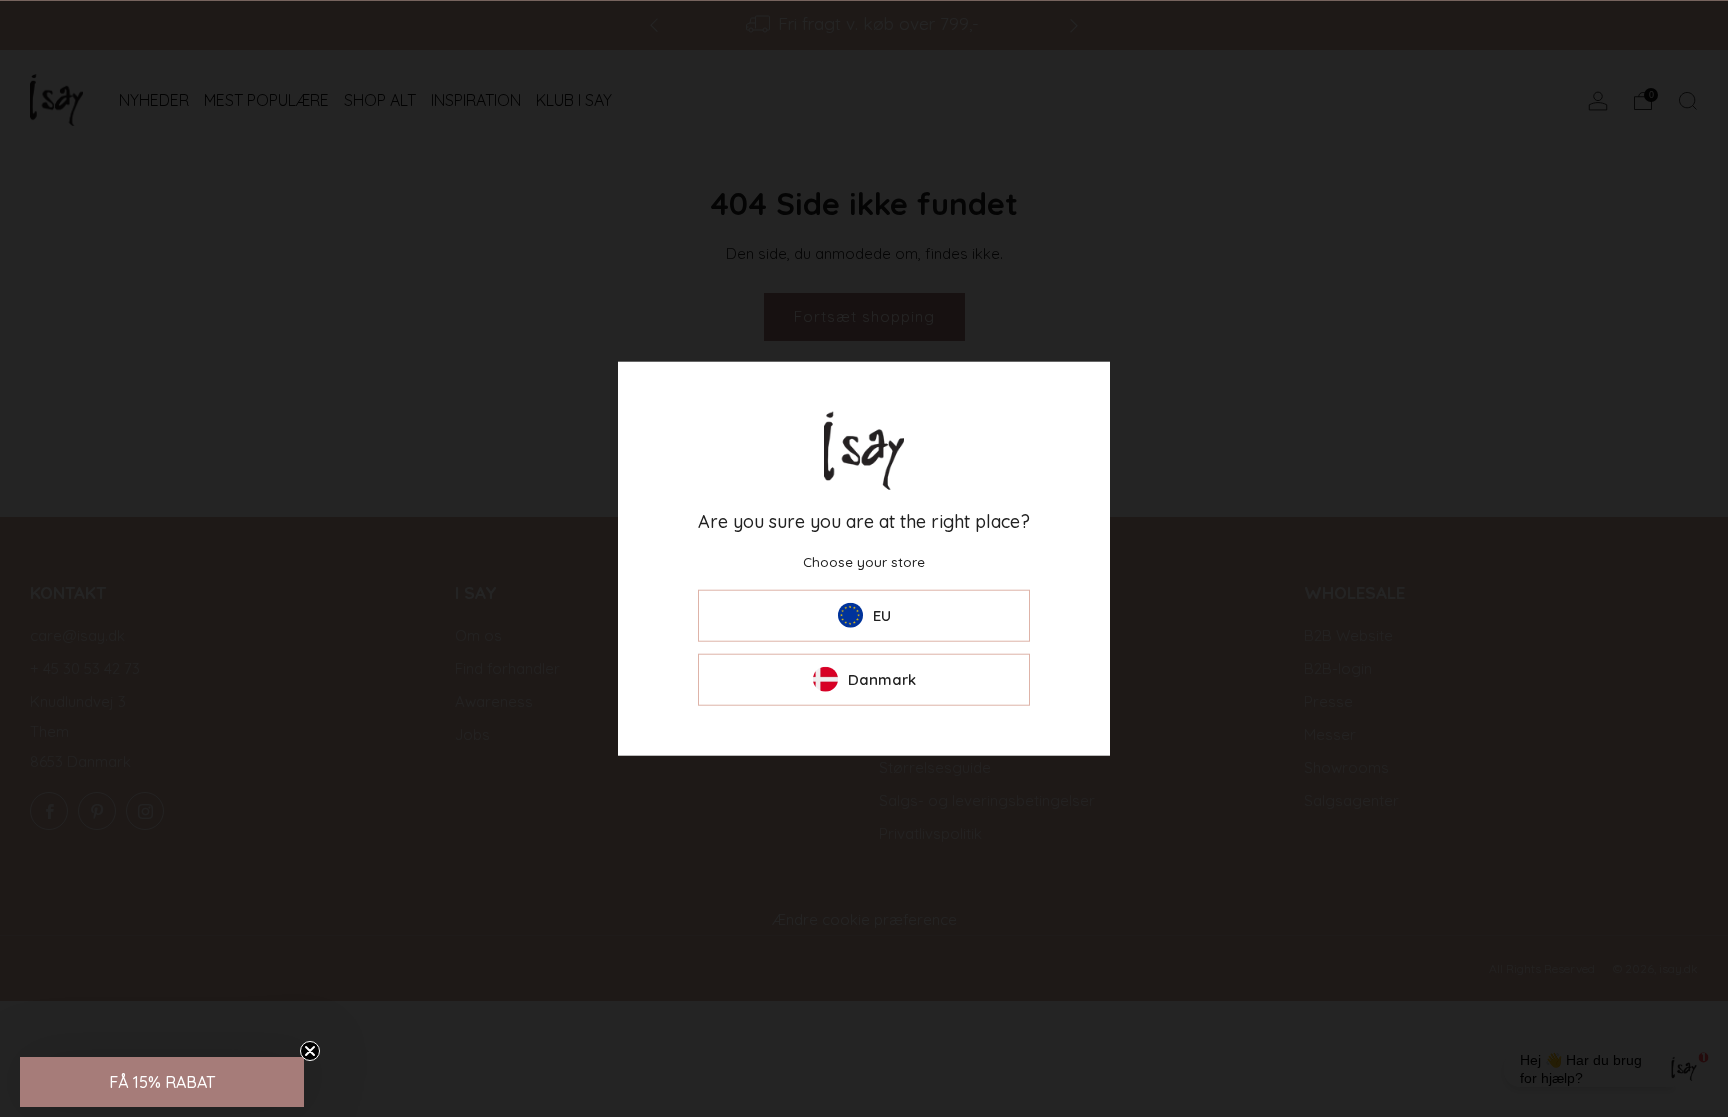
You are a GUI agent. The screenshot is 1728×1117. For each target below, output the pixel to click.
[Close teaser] (310, 1051)
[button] (162, 1082)
